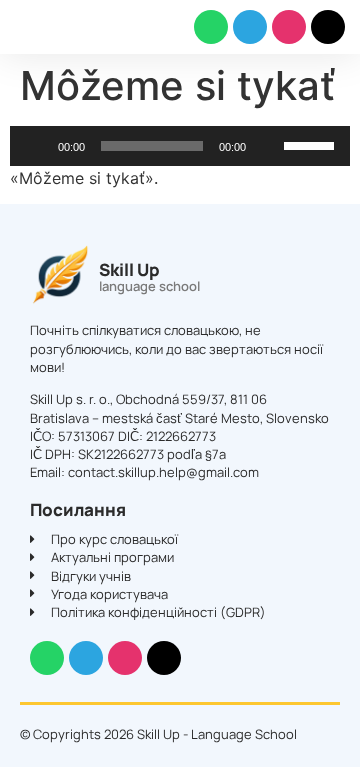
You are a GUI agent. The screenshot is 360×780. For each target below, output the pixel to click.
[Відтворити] (36, 146)
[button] (26, 27)
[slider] (312, 144)
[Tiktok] (328, 27)
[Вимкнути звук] (268, 146)
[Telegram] (250, 27)
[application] (180, 146)
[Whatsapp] (211, 27)
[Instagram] (289, 27)
